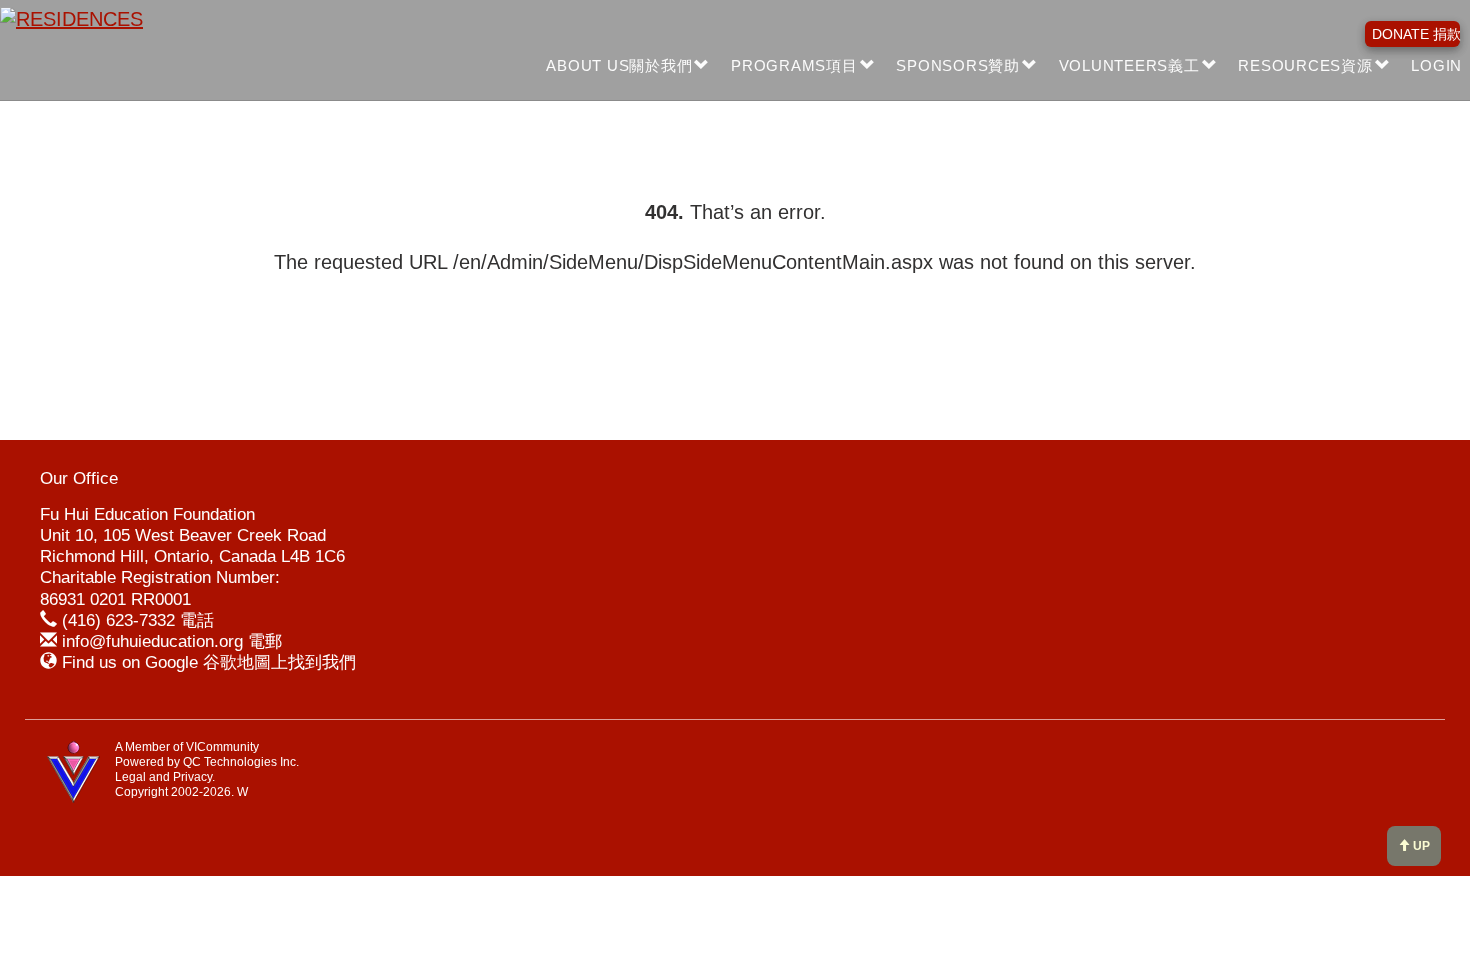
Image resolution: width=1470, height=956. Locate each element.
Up (1420, 846)
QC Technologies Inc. (241, 762)
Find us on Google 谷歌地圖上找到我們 (209, 662)
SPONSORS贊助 (958, 65)
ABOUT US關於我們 (619, 65)
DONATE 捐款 (1416, 34)
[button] (702, 66)
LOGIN (1436, 65)
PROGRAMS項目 (794, 65)
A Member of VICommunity (187, 747)
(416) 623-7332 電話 (138, 620)
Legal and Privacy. (165, 777)
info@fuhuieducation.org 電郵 (172, 641)
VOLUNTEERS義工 (1129, 65)
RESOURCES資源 (1305, 65)
